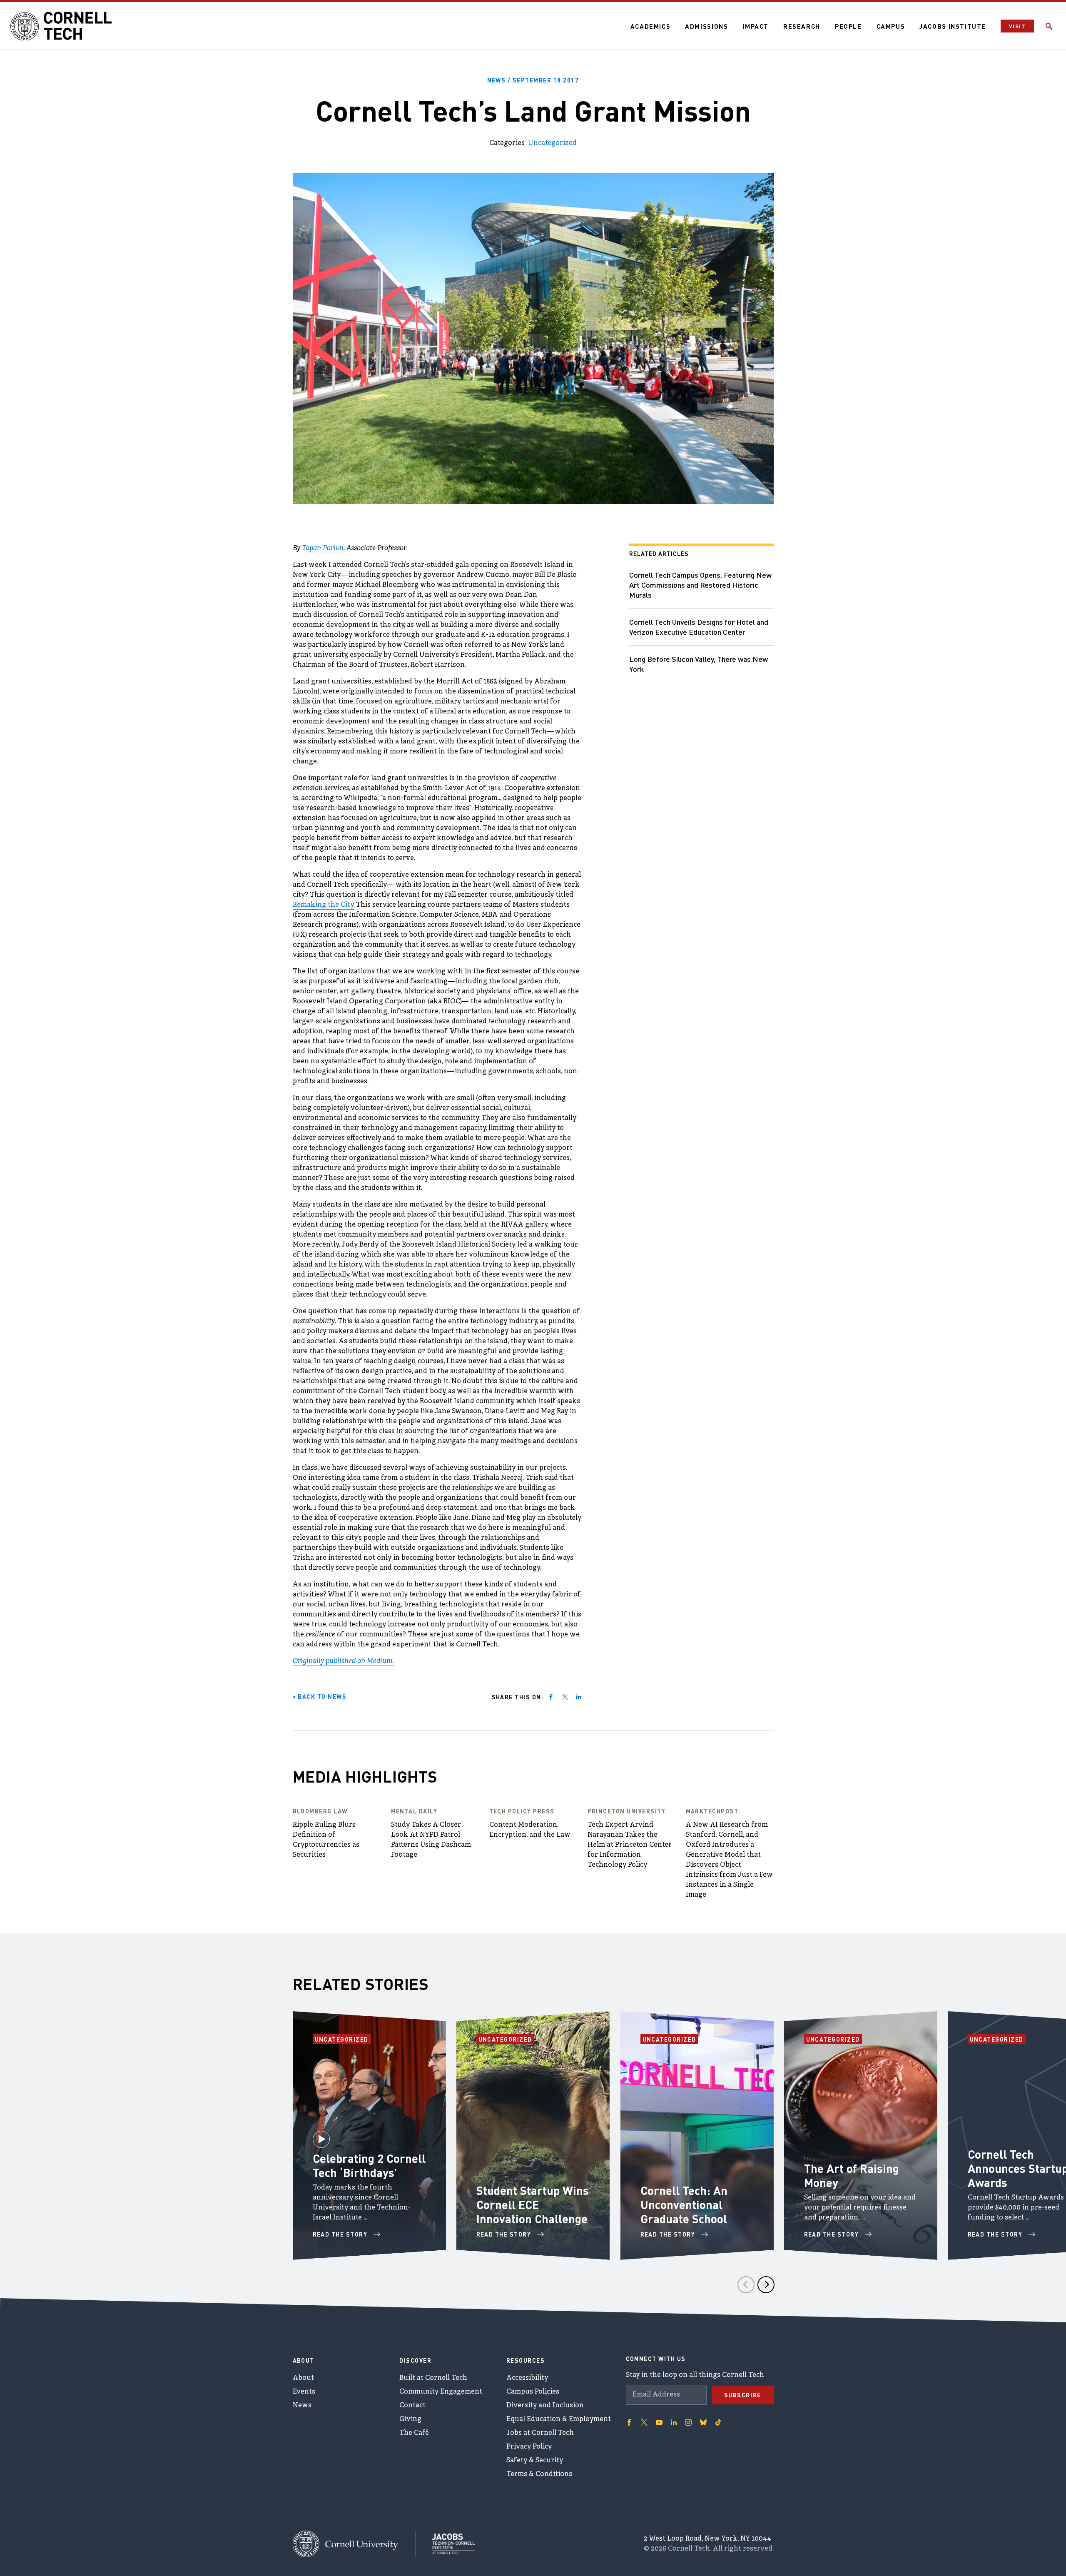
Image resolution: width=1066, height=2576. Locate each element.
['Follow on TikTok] (718, 2422)
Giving (410, 2419)
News (302, 2406)
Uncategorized (552, 143)
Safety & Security (535, 2461)
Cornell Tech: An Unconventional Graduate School (684, 2204)
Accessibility (527, 2378)
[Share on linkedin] (579, 1697)
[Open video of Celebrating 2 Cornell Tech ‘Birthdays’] (321, 2136)
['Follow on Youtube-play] (659, 2422)
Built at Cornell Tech (433, 2378)
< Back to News (320, 1696)
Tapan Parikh (323, 549)
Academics (651, 26)
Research (802, 26)
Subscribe (743, 2395)
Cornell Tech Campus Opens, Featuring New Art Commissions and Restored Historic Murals (700, 585)
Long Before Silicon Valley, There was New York (699, 664)
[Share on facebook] (551, 1697)
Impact (756, 26)
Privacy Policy (529, 2447)
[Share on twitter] (565, 1697)
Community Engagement (441, 2392)
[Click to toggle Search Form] (1049, 26)
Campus (891, 26)
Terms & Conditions (539, 2474)
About (303, 2378)
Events (304, 2392)
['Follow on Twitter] (644, 2422)
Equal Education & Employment (559, 2419)
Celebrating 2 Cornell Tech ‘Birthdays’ (369, 2165)
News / (533, 80)
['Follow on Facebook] (629, 2422)
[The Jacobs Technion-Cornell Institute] (445, 2544)
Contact (412, 2406)
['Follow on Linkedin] (674, 2422)
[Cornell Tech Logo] (62, 26)
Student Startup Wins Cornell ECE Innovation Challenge (533, 2204)
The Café (414, 2433)
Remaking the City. (324, 905)
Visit (1017, 26)
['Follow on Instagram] (688, 2422)
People (848, 26)
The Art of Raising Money (852, 2175)
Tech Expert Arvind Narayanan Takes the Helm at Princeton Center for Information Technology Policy (630, 1845)
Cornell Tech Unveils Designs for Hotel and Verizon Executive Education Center (699, 627)
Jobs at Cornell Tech (540, 2433)
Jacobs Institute (953, 26)
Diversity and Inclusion (545, 2406)
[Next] (766, 2285)
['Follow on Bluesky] (703, 2422)
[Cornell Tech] (354, 2544)
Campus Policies (533, 2392)
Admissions (706, 26)
